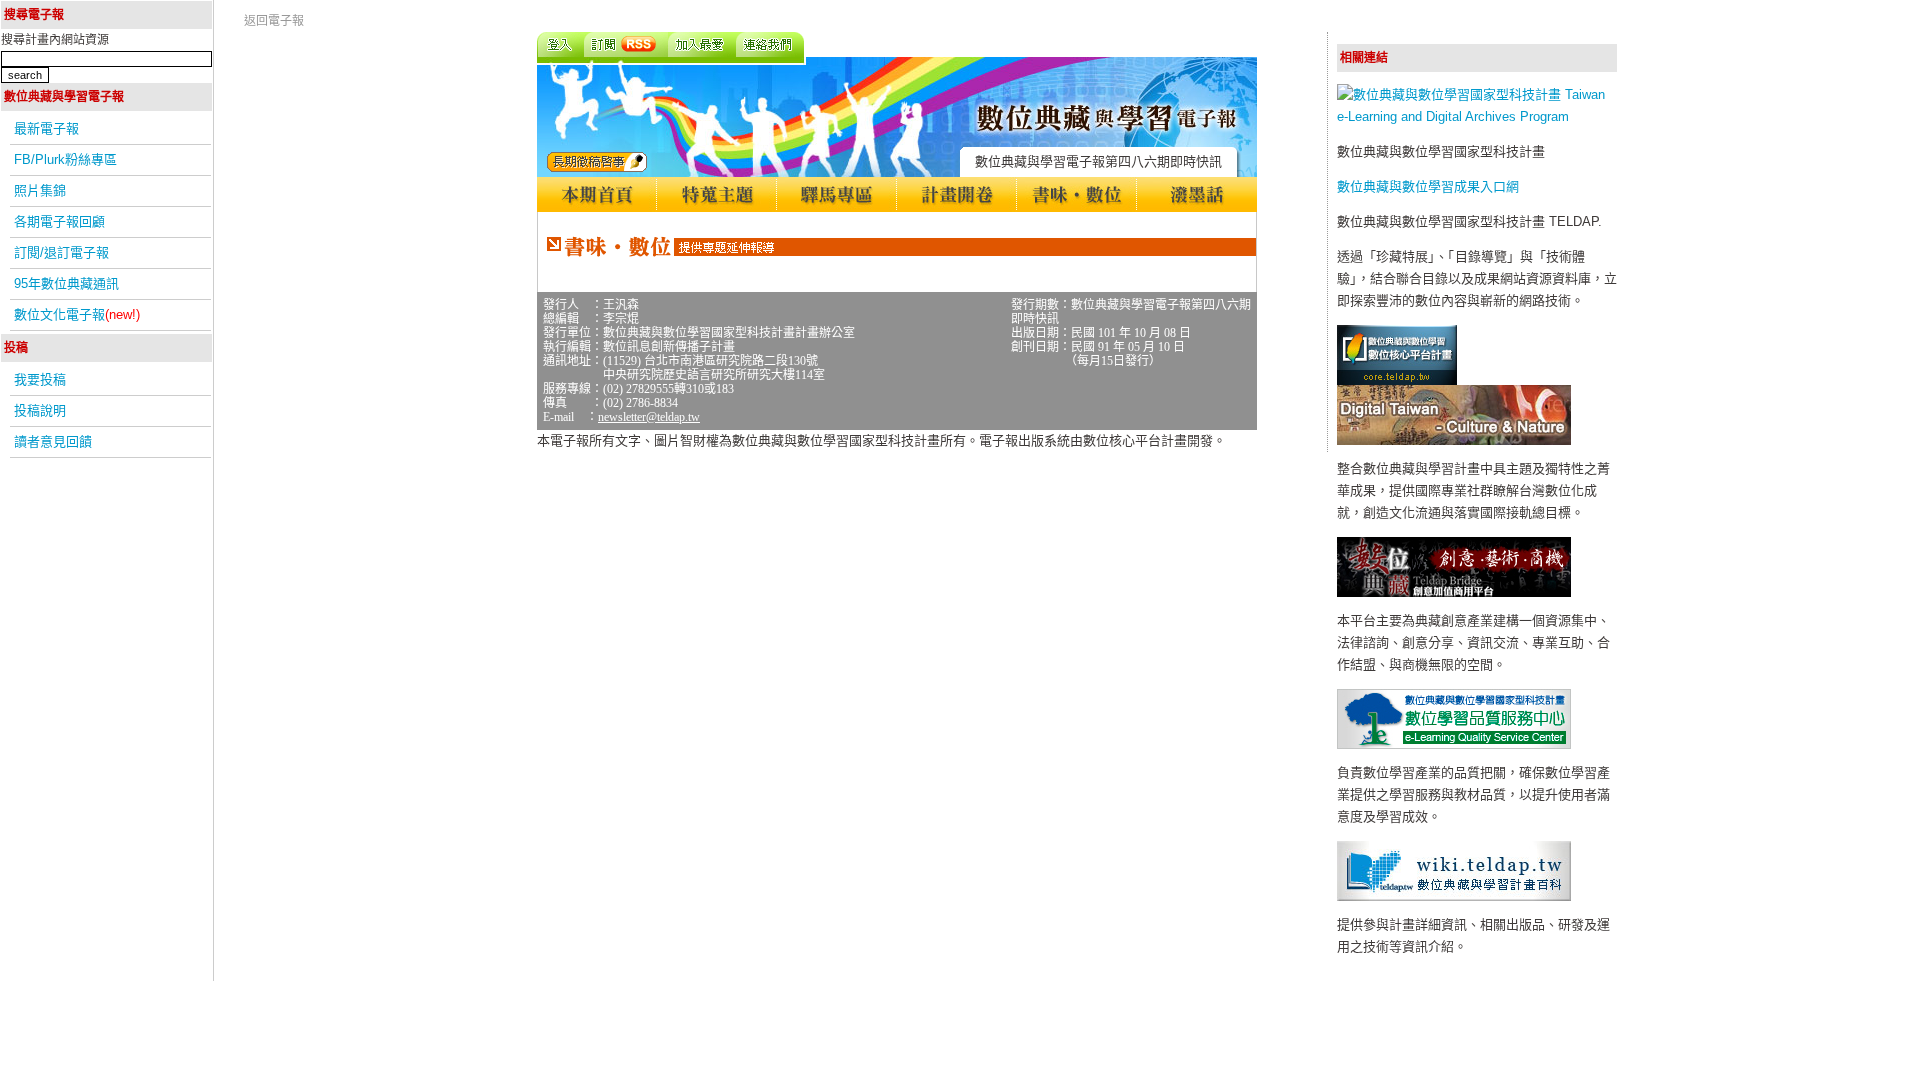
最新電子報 (46, 128)
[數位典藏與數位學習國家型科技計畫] (1477, 116)
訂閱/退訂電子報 (61, 252)
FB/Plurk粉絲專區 (65, 159)
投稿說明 (40, 410)
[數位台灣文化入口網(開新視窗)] (1454, 440)
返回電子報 (274, 21)
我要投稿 (40, 379)
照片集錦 (40, 190)
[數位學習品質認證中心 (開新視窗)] (1454, 744)
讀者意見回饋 (53, 441)
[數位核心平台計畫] (1397, 380)
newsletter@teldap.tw (649, 417)
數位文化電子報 (77, 314)
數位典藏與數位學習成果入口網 (1428, 186)
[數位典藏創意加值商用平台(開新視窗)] (1454, 592)
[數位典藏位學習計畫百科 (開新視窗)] (1454, 896)
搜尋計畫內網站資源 (55, 40)
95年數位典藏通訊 (66, 283)
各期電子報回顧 (59, 221)
